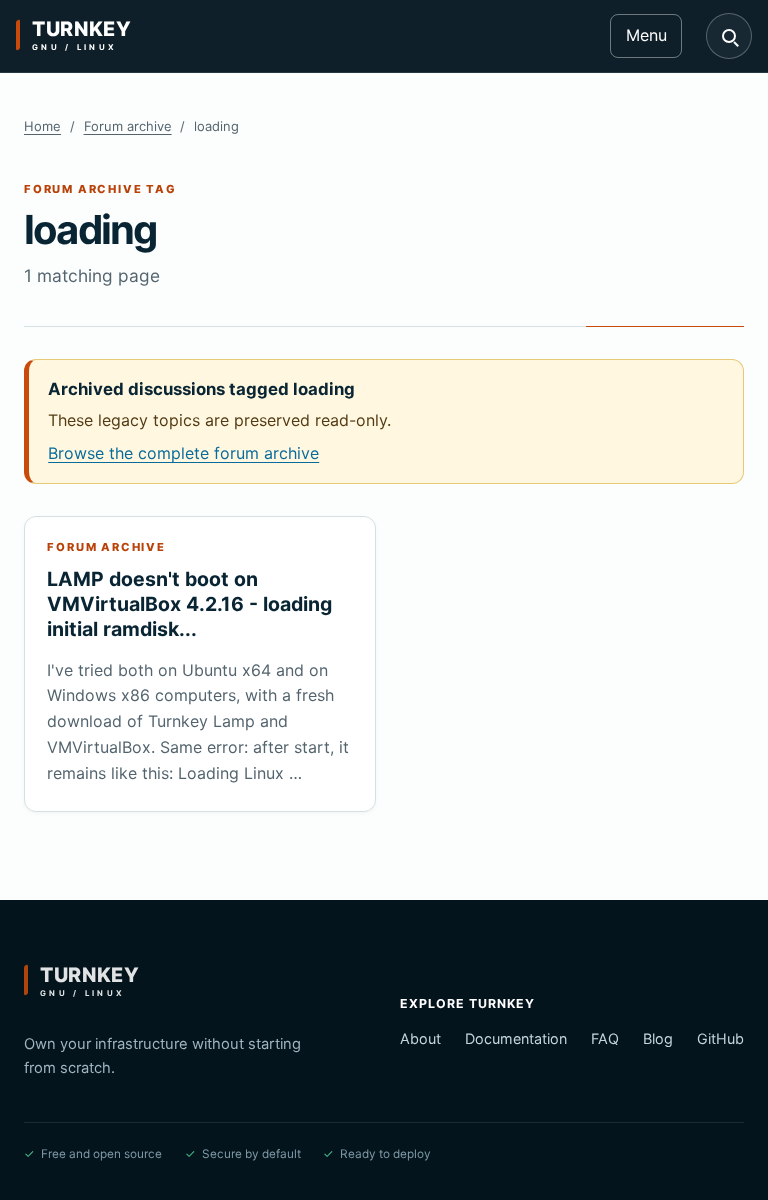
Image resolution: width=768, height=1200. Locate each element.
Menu (646, 35)
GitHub (720, 1038)
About (420, 1038)
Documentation (516, 1038)
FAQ (605, 1038)
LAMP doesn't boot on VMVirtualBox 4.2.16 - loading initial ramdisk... (189, 604)
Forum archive (128, 126)
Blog (658, 1038)
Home (42, 126)
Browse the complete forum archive (183, 453)
